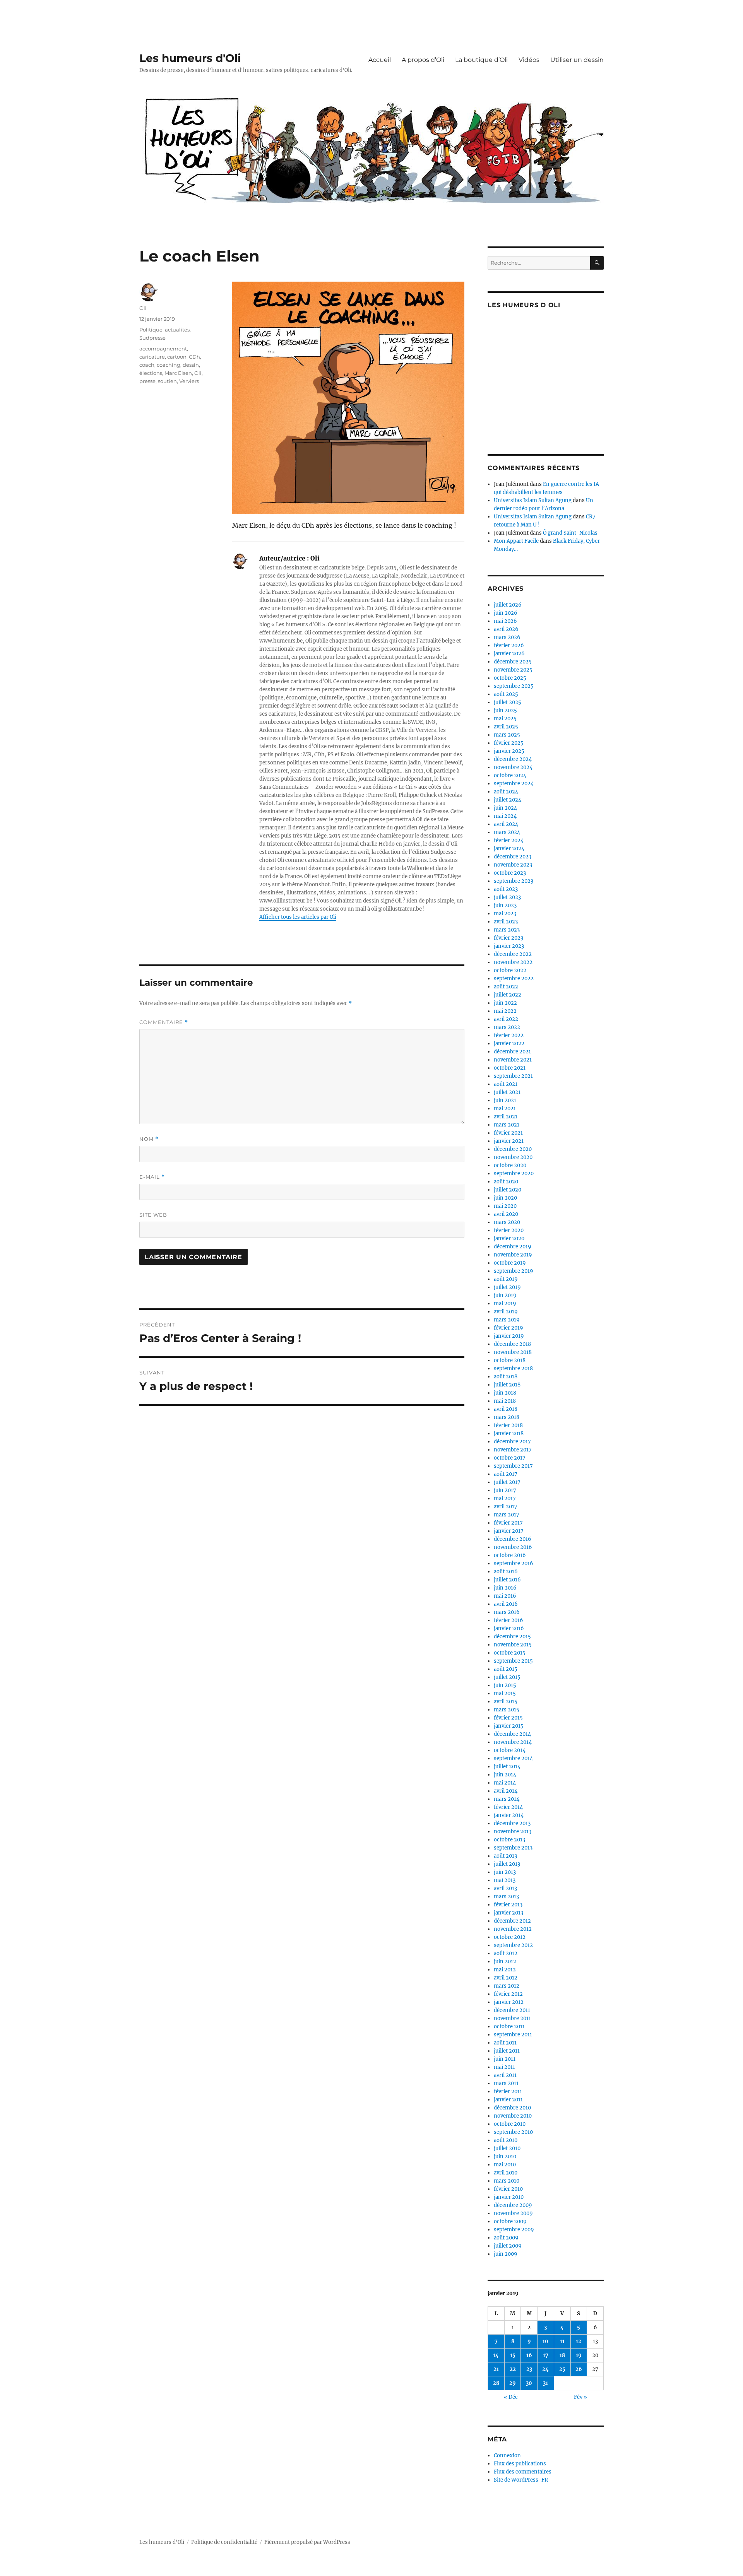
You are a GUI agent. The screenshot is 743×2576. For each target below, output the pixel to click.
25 (562, 2369)
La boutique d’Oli (481, 60)
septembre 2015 (513, 1661)
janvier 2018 (509, 1433)
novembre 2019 (513, 1255)
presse (147, 381)
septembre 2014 (513, 1758)
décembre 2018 (512, 1344)
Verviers (189, 381)
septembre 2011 (513, 2035)
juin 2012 (505, 1961)
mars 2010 (507, 2181)
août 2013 (505, 1856)
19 (579, 2355)
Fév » (580, 2397)
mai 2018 (505, 1401)
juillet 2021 (507, 1092)
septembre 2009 (514, 2230)
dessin (191, 365)
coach (147, 365)
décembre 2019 (513, 1247)
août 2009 (506, 2238)
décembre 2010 (512, 2108)
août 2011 (505, 2043)
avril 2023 (506, 922)
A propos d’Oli (423, 60)
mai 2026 (505, 621)
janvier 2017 (509, 1531)
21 (496, 2369)
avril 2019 (506, 1312)
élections (151, 373)
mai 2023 (505, 914)
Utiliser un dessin (577, 60)
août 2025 (506, 694)
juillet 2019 (507, 1287)
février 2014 (508, 1807)
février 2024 (509, 840)
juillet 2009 (508, 2246)
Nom (149, 1139)
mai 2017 (505, 1498)
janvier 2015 (509, 1726)
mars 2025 (507, 735)
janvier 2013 (508, 1913)
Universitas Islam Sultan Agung (533, 500)
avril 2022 (506, 1019)
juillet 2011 (507, 2051)
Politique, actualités (164, 330)
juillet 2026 (508, 605)
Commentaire (164, 1022)
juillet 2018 (507, 1385)
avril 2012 (506, 1978)
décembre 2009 (513, 2205)
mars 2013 (506, 1897)
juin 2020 (505, 1198)
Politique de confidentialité (224, 2542)
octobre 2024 (510, 775)
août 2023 (506, 889)
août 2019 (506, 1279)
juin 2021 (505, 1100)
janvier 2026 (509, 654)
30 (529, 2383)
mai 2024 (505, 816)
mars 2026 (507, 637)
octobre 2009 (510, 2221)
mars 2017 (507, 1515)
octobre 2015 (510, 1653)
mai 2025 (505, 719)
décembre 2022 (513, 954)
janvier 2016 (509, 1628)
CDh (194, 357)
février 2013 (508, 1905)
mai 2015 (505, 1693)
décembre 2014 (512, 1734)
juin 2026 (506, 613)
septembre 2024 (514, 784)
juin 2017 (505, 1490)
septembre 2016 (514, 1563)
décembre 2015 (512, 1637)
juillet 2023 (507, 897)
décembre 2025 (513, 662)
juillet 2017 (507, 1482)
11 (562, 2341)
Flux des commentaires (523, 2472)
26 (579, 2369)
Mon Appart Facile (516, 541)
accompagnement (163, 349)
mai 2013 (505, 1880)
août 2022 (506, 987)
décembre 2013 (512, 1823)
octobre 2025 (510, 678)
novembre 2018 (513, 1352)
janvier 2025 (509, 751)
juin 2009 (506, 2254)
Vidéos (529, 60)
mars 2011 (506, 2083)
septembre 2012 (513, 1945)
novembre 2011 (512, 2018)
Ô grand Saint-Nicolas (570, 533)
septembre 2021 (513, 1076)
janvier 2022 (509, 1044)
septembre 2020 (514, 1173)
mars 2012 (507, 1986)
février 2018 (508, 1425)
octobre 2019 (510, 1263)
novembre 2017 (513, 1450)
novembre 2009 (513, 2213)
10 (545, 2341)
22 (513, 2369)
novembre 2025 (513, 670)
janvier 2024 (509, 849)
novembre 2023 (513, 865)
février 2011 (508, 2091)
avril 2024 (506, 824)
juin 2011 (505, 2059)
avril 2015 (506, 1702)
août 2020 (506, 1182)
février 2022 (509, 1035)
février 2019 (508, 1328)
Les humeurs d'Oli (190, 58)
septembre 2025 (514, 686)
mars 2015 (507, 1710)
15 (513, 2355)
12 (579, 2341)
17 (546, 2355)
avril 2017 (506, 1507)
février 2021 (508, 1133)
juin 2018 (505, 1393)
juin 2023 (505, 905)
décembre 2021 (512, 1052)
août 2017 (506, 1474)
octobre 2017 (510, 1458)
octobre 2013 (509, 1840)
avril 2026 (506, 629)
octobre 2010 (510, 2124)
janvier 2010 (509, 2197)
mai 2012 (505, 1970)
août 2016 (506, 1572)
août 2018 (506, 1377)
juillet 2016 (507, 1580)
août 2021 (506, 1084)
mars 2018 (507, 1417)
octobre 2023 (510, 873)
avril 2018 (506, 1409)
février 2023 (508, 938)
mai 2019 (505, 1303)
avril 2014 (506, 1791)
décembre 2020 (513, 1149)
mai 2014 (505, 1783)
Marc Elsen (178, 373)
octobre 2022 (510, 970)
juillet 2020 (508, 1190)
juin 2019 (505, 1295)
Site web (153, 1215)
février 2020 (509, 1230)
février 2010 (508, 2189)
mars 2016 (507, 1612)
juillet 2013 (507, 1864)
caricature (152, 357)
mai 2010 (505, 2165)
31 (545, 2383)
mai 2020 (505, 1206)
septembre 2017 (513, 1466)
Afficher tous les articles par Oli (298, 917)
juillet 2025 (508, 702)
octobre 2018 (510, 1360)
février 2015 (508, 1718)
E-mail (152, 1177)
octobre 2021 (510, 1068)
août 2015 (506, 1669)
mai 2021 (505, 1109)
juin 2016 (505, 1588)
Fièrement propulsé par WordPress (307, 2542)
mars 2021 (507, 1125)
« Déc (511, 2397)
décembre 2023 (513, 857)
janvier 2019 (509, 1336)
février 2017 (508, 1523)
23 (529, 2369)
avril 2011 (505, 2075)
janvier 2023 (509, 946)
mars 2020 (507, 1222)
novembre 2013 (513, 1832)
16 (529, 2355)
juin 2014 (505, 1775)
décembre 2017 (512, 1442)
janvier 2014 (509, 1815)
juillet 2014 (507, 1767)
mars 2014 (507, 1799)
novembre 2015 (513, 1645)
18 (562, 2355)
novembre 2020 (513, 1157)
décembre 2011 (512, 2010)
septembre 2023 (514, 881)
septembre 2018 (513, 1368)
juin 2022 (505, 1003)
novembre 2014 (513, 1742)
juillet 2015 (507, 1677)
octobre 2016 (510, 1555)
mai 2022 (505, 1011)
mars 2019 (507, 1320)
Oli (143, 308)
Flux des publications (520, 2464)
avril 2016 (506, 1604)
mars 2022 (507, 1027)
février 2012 (508, 1994)
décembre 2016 (513, 1539)
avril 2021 (506, 1117)
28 (496, 2383)
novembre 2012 (513, 1929)
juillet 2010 (507, 2148)
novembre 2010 (513, 2116)
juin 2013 (505, 1872)
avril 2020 (506, 1214)
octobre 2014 (510, 1750)
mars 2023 (507, 930)
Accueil (380, 60)
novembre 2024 (513, 767)
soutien (167, 381)
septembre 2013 (513, 1848)
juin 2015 (505, 1685)
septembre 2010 (513, 2132)
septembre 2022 (514, 979)
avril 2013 (505, 1888)
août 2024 (506, 792)
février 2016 (508, 1620)
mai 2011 (504, 2067)
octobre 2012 (510, 1937)
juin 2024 (505, 808)
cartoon (177, 357)
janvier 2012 (509, 2002)
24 (545, 2369)
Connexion (507, 2455)
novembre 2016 (513, 1547)
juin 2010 (505, 2156)
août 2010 (506, 2140)
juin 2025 (505, 710)
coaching (169, 365)
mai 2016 (505, 1596)
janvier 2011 (508, 2100)
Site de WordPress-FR (521, 2480)
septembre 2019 (514, 1271)
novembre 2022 (513, 962)
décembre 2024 (513, 759)
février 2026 (509, 645)
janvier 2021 (509, 1141)
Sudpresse (152, 338)
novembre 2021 (513, 1060)
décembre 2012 (512, 1921)
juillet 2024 (508, 800)
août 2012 (506, 1953)
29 (513, 2383)
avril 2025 (506, 727)
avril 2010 (506, 2173)
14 (496, 2355)
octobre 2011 (509, 2026)
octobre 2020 (510, 1165)
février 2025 (509, 743)
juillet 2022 (508, 995)
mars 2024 (507, 832)
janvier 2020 (509, 1238)
